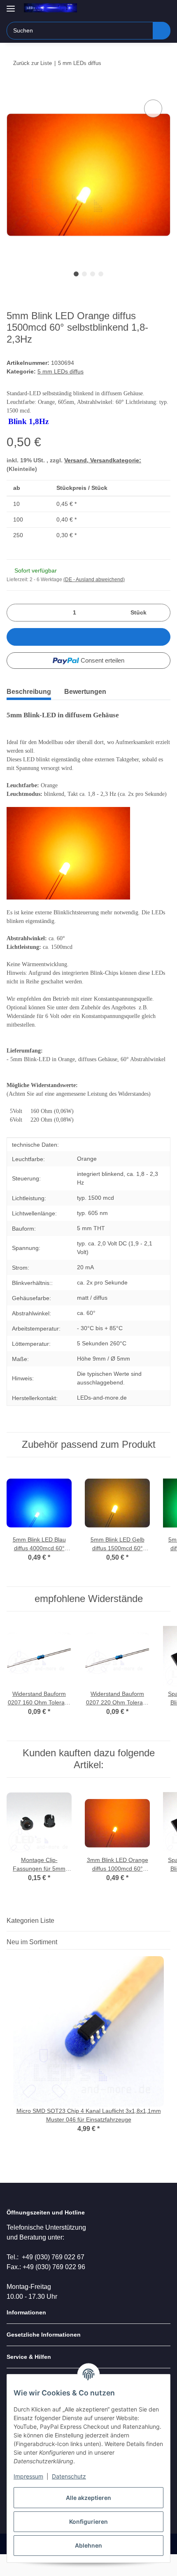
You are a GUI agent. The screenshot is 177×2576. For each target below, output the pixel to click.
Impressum (28, 2476)
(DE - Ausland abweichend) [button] (94, 580)
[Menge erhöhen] (161, 613)
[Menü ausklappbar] (11, 5)
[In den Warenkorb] (13, 88)
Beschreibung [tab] (29, 692)
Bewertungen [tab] (85, 692)
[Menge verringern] (16, 613)
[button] (138, 9)
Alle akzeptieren (88, 2498)
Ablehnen (88, 2545)
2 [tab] (84, 274)
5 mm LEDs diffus (61, 371)
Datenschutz (69, 2476)
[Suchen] (162, 31)
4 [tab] (101, 274)
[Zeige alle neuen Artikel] (168, 1942)
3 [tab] (93, 274)
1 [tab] (76, 274)
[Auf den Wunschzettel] (153, 109)
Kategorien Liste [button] (30, 1921)
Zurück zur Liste (33, 63)
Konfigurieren (88, 2522)
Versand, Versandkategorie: (103, 460)
